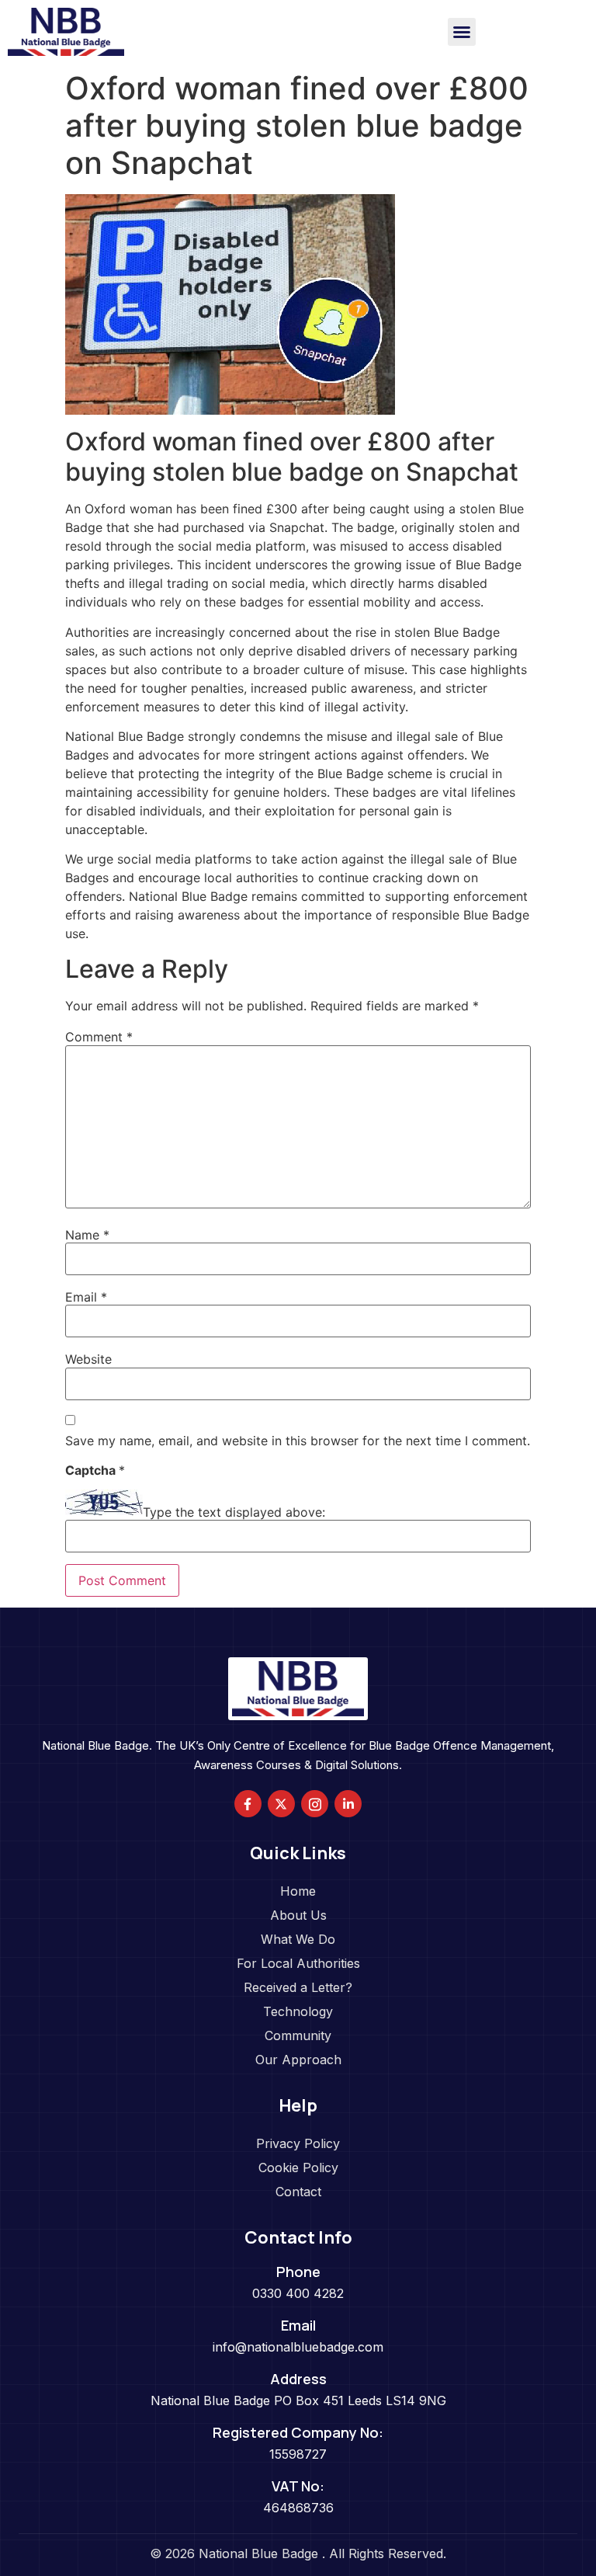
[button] (462, 32)
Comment (99, 1037)
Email (86, 1297)
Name (87, 1235)
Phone (298, 2272)
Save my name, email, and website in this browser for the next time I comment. (298, 1441)
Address (298, 2379)
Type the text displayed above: (234, 1512)
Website (88, 1359)
